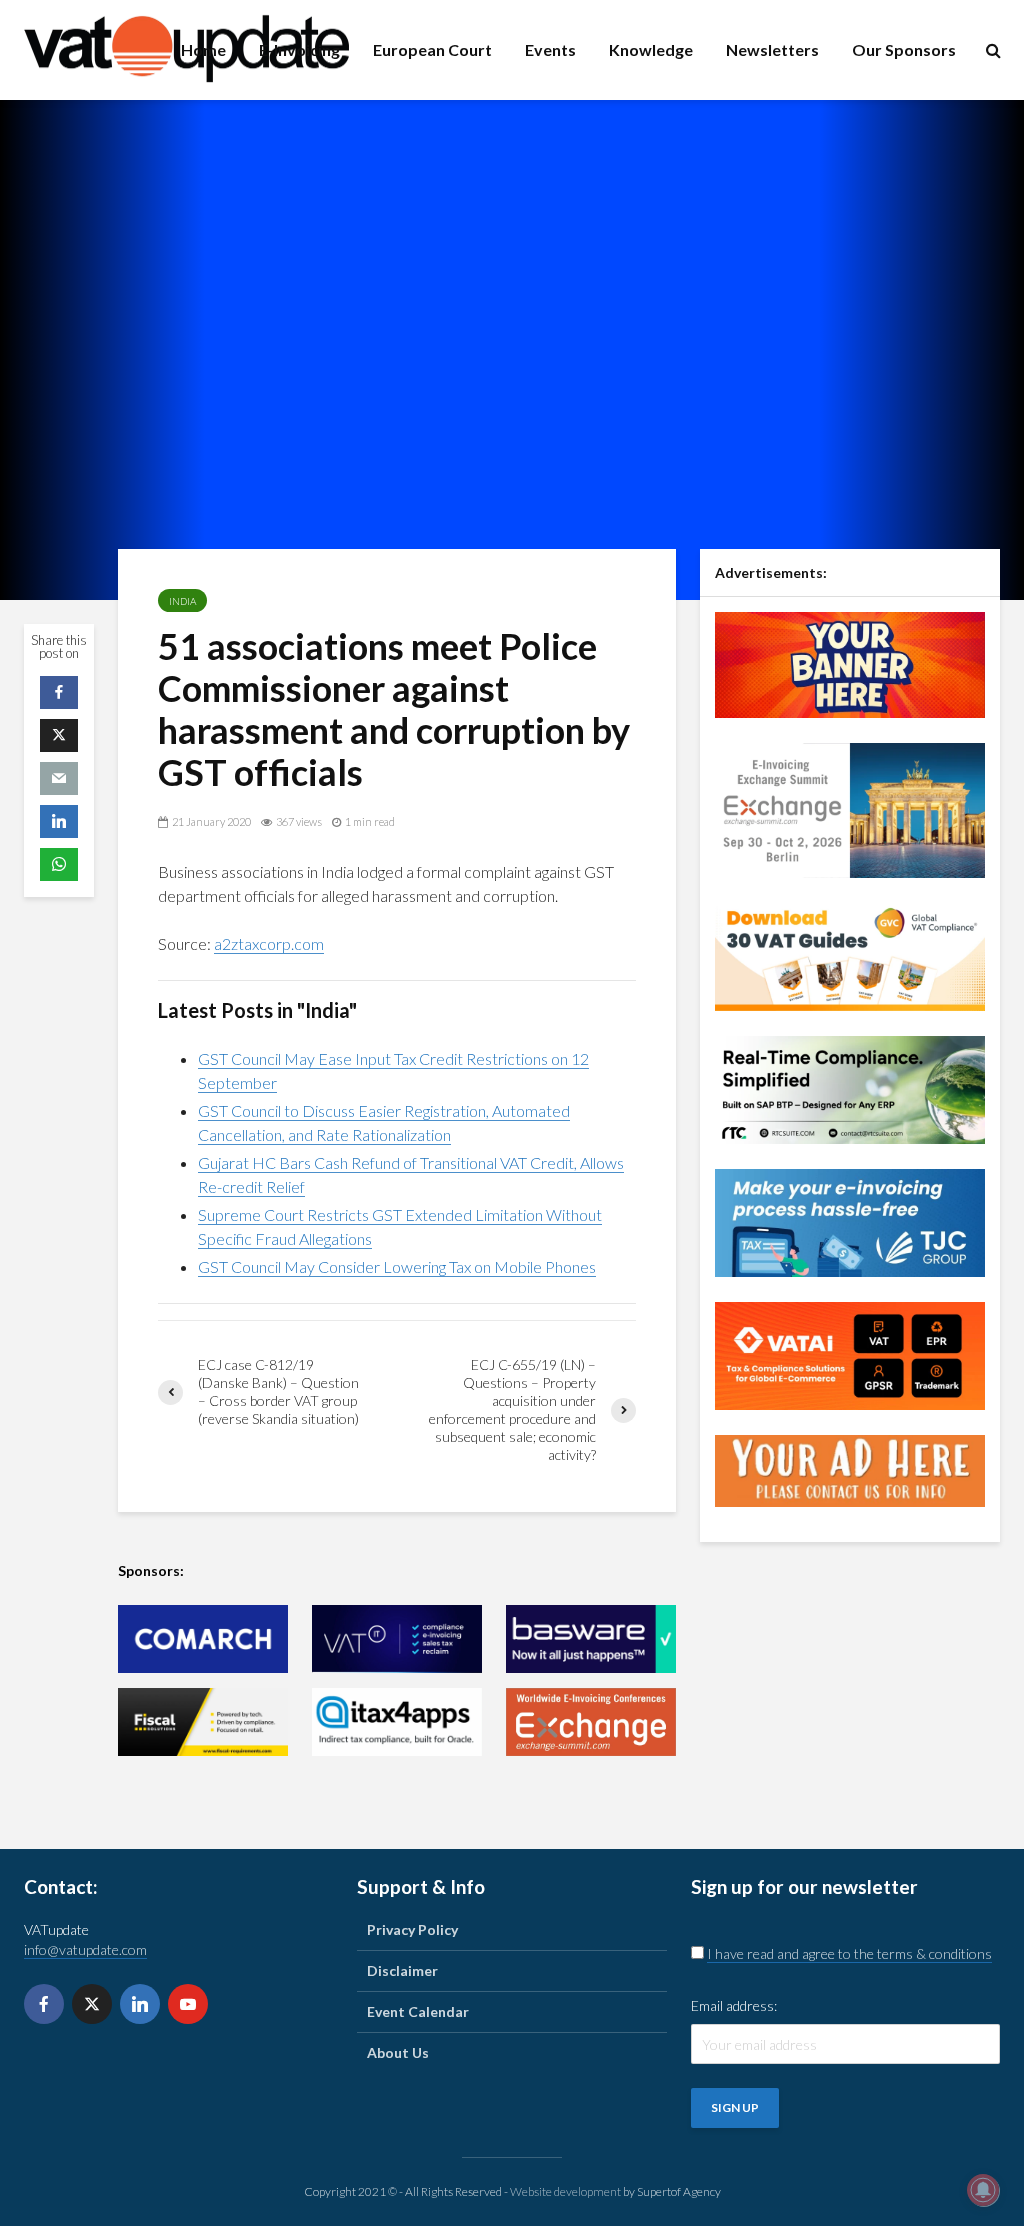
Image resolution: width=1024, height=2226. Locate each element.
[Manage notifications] (983, 2190)
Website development (565, 2191)
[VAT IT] (397, 1639)
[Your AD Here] (850, 1469)
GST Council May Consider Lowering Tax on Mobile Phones (397, 1266)
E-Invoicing (299, 49)
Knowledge (651, 49)
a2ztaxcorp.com (269, 943)
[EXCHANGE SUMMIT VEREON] (591, 1722)
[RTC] (850, 1088)
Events (550, 49)
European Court (432, 49)
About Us (398, 2052)
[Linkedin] (140, 2004)
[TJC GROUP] (850, 1221)
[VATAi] (850, 1354)
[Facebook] (44, 2004)
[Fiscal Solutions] (203, 1722)
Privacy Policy (412, 1929)
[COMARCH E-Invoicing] (203, 1639)
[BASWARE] (591, 1639)
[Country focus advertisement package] (850, 662)
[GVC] (850, 955)
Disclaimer (402, 1970)
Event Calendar (418, 2011)
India (182, 601)
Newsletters (772, 49)
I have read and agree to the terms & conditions (849, 1953)
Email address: (734, 2005)
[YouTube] (188, 2004)
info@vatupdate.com (85, 1949)
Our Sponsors (904, 49)
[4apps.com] (397, 1722)
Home (203, 49)
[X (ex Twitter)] (92, 2004)
